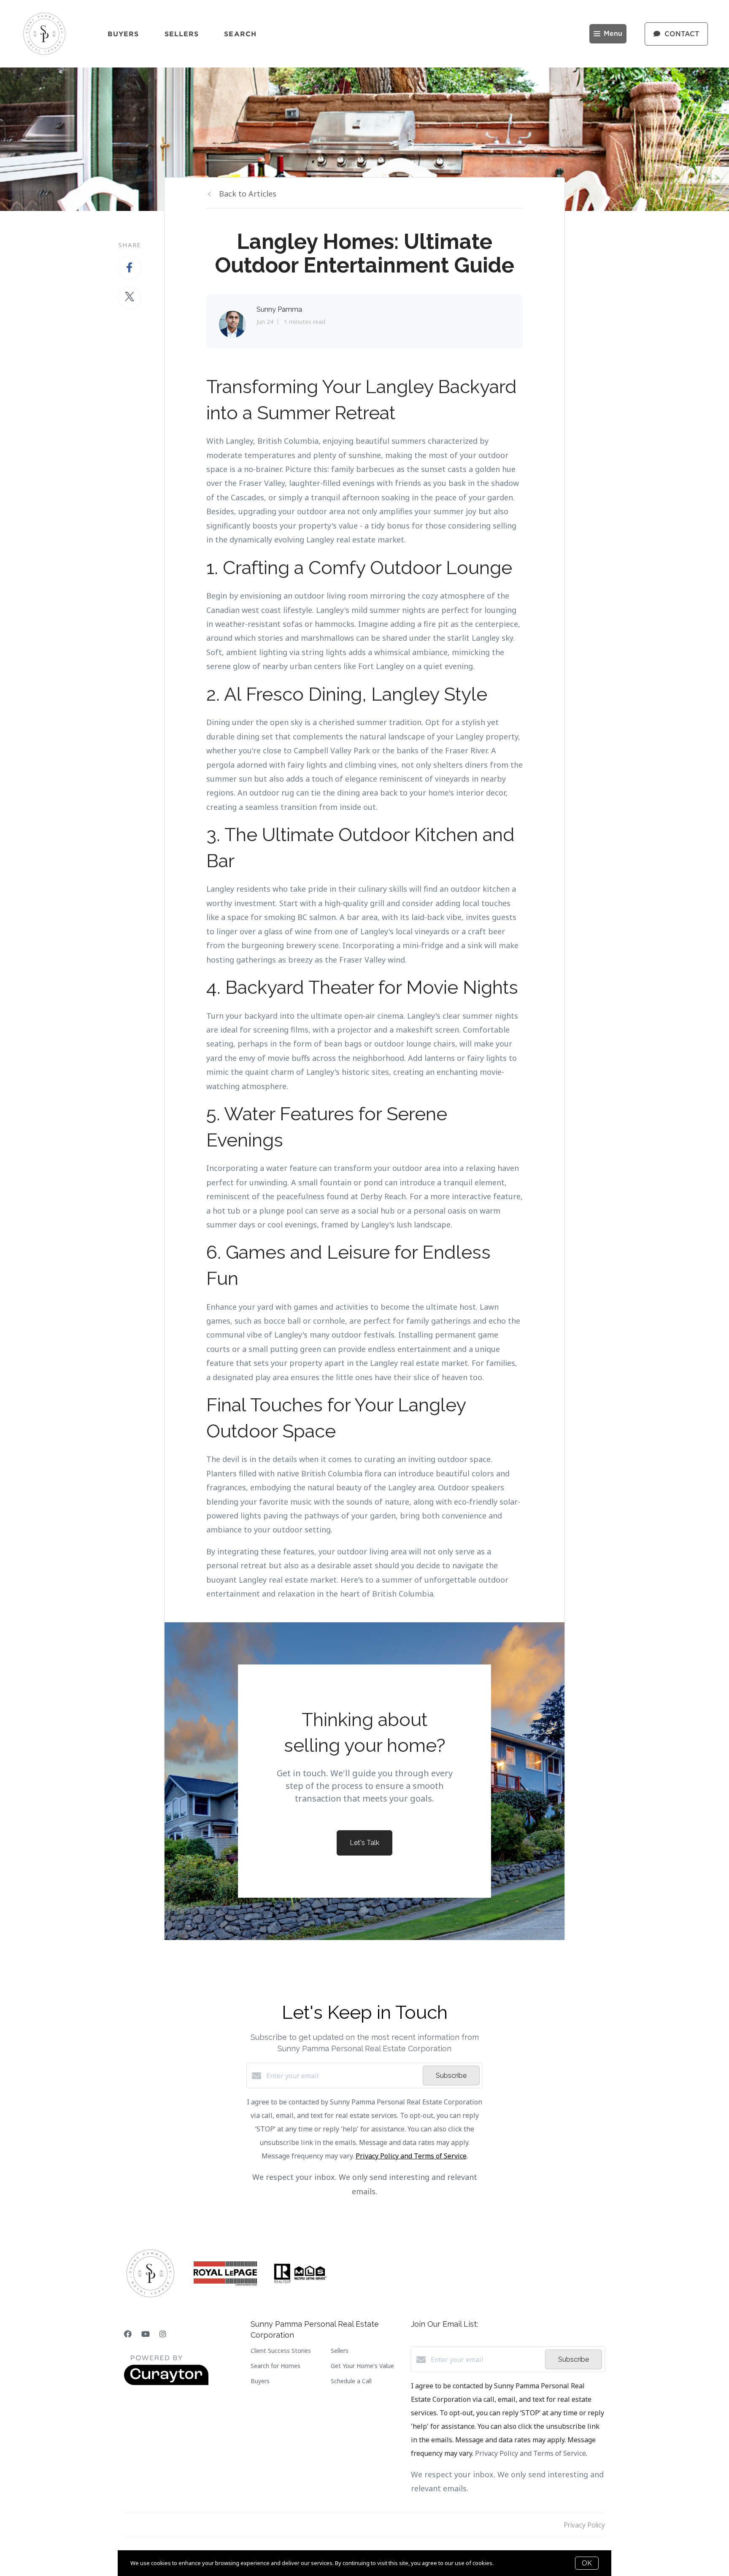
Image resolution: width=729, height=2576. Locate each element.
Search (240, 34)
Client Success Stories (281, 2351)
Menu (613, 34)
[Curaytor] (166, 2383)
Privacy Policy (584, 2525)
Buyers (123, 34)
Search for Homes (275, 2366)
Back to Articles (248, 194)
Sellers (182, 34)
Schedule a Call (351, 2381)
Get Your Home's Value (362, 2366)
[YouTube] (146, 2334)
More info (507, 2563)
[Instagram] (163, 2334)
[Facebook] (128, 2334)
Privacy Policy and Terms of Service (411, 2156)
